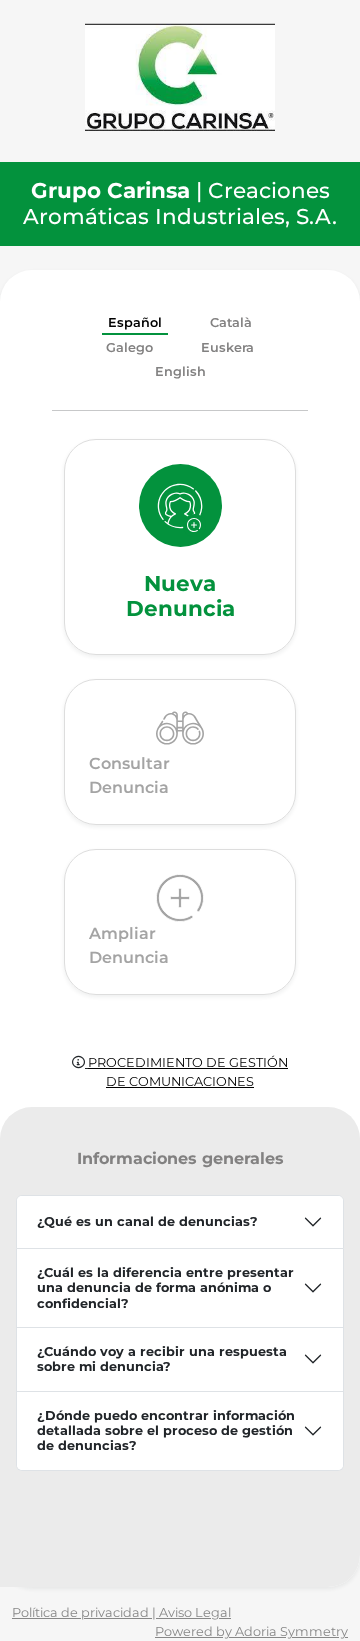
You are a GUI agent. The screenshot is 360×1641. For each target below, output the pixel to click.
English (180, 371)
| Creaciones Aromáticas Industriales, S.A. (180, 203)
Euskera (227, 347)
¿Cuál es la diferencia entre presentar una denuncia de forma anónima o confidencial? (165, 1288)
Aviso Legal (195, 1612)
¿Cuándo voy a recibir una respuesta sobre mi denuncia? (162, 1359)
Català (231, 322)
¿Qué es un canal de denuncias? (147, 1221)
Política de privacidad (82, 1612)
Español (135, 322)
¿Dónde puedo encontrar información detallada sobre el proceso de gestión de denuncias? (166, 1431)
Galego (129, 347)
